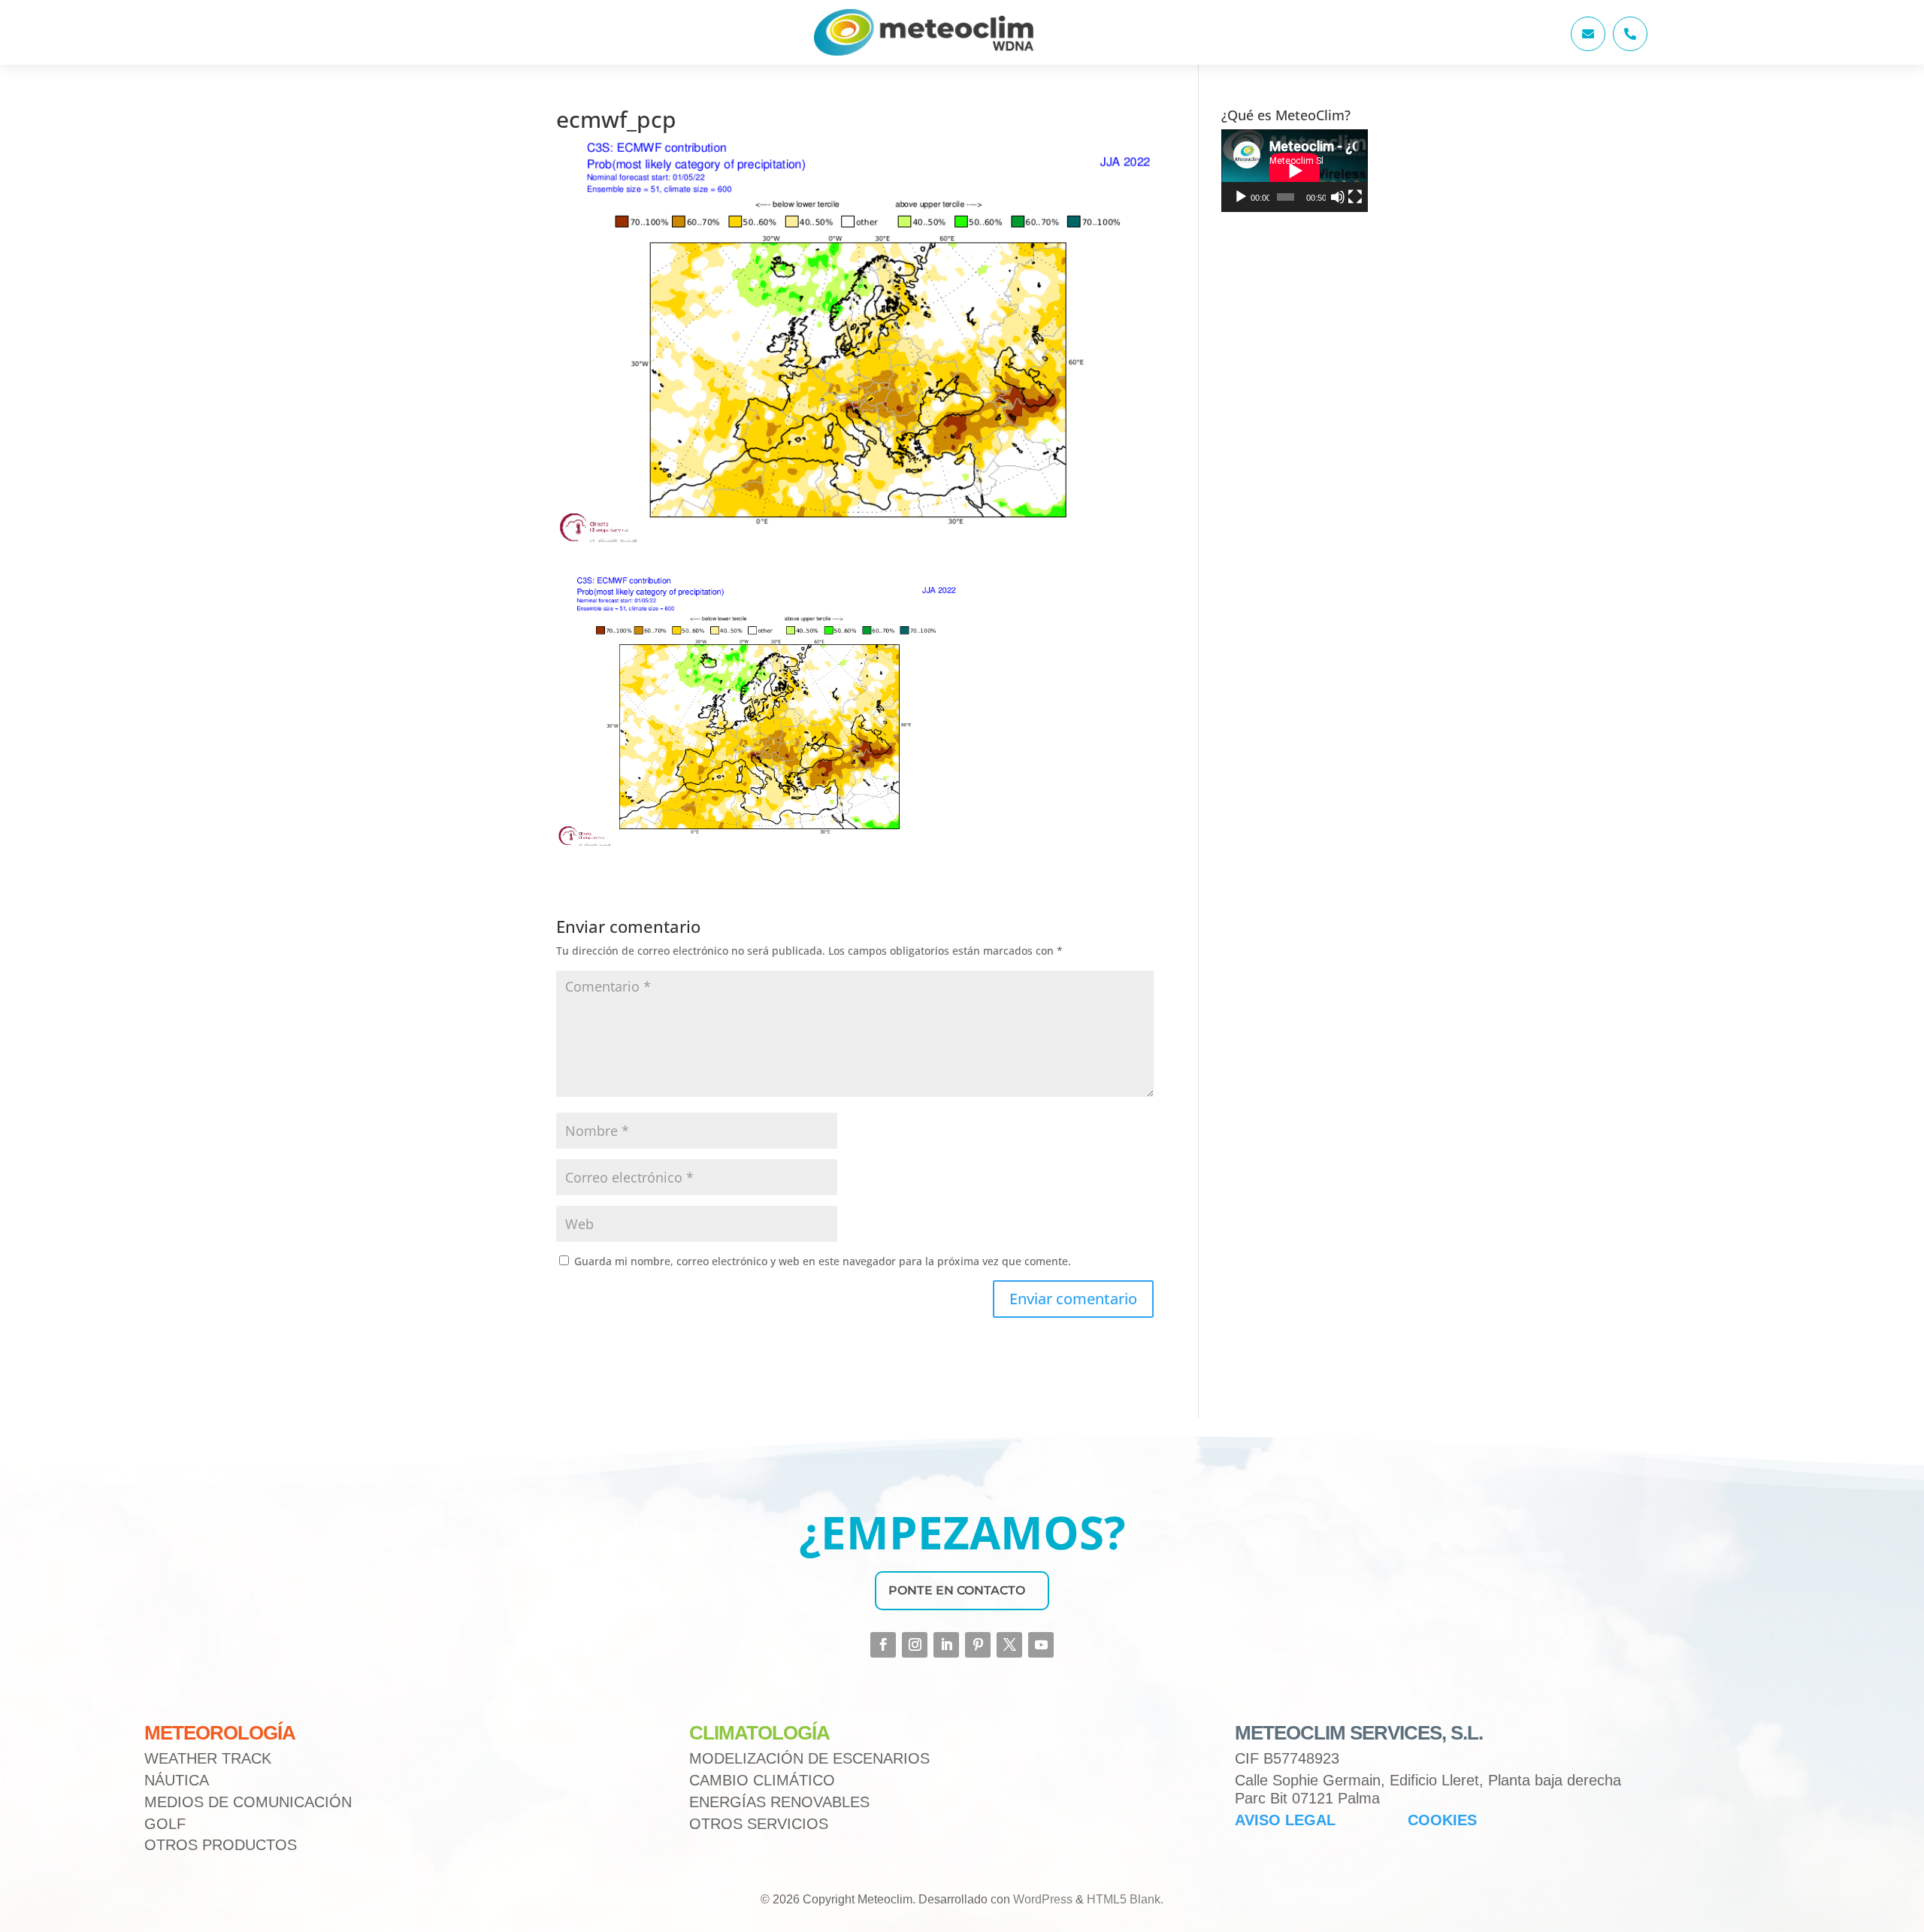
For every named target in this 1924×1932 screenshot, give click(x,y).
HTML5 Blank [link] (1124, 1899)
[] (1630, 47)
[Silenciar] (1338, 197)
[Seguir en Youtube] (1041, 1645)
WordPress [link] (1043, 1899)
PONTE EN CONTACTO (957, 1590)
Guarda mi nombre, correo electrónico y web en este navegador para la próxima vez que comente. (823, 1261)
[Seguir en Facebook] (883, 1645)
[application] (1295, 171)
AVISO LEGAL (1285, 1820)
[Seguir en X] (1009, 1645)
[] (1588, 47)
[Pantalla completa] (1355, 197)
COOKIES (1442, 1820)
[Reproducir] (1241, 197)
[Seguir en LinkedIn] (946, 1645)
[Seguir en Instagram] (915, 1645)
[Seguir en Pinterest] (978, 1645)
